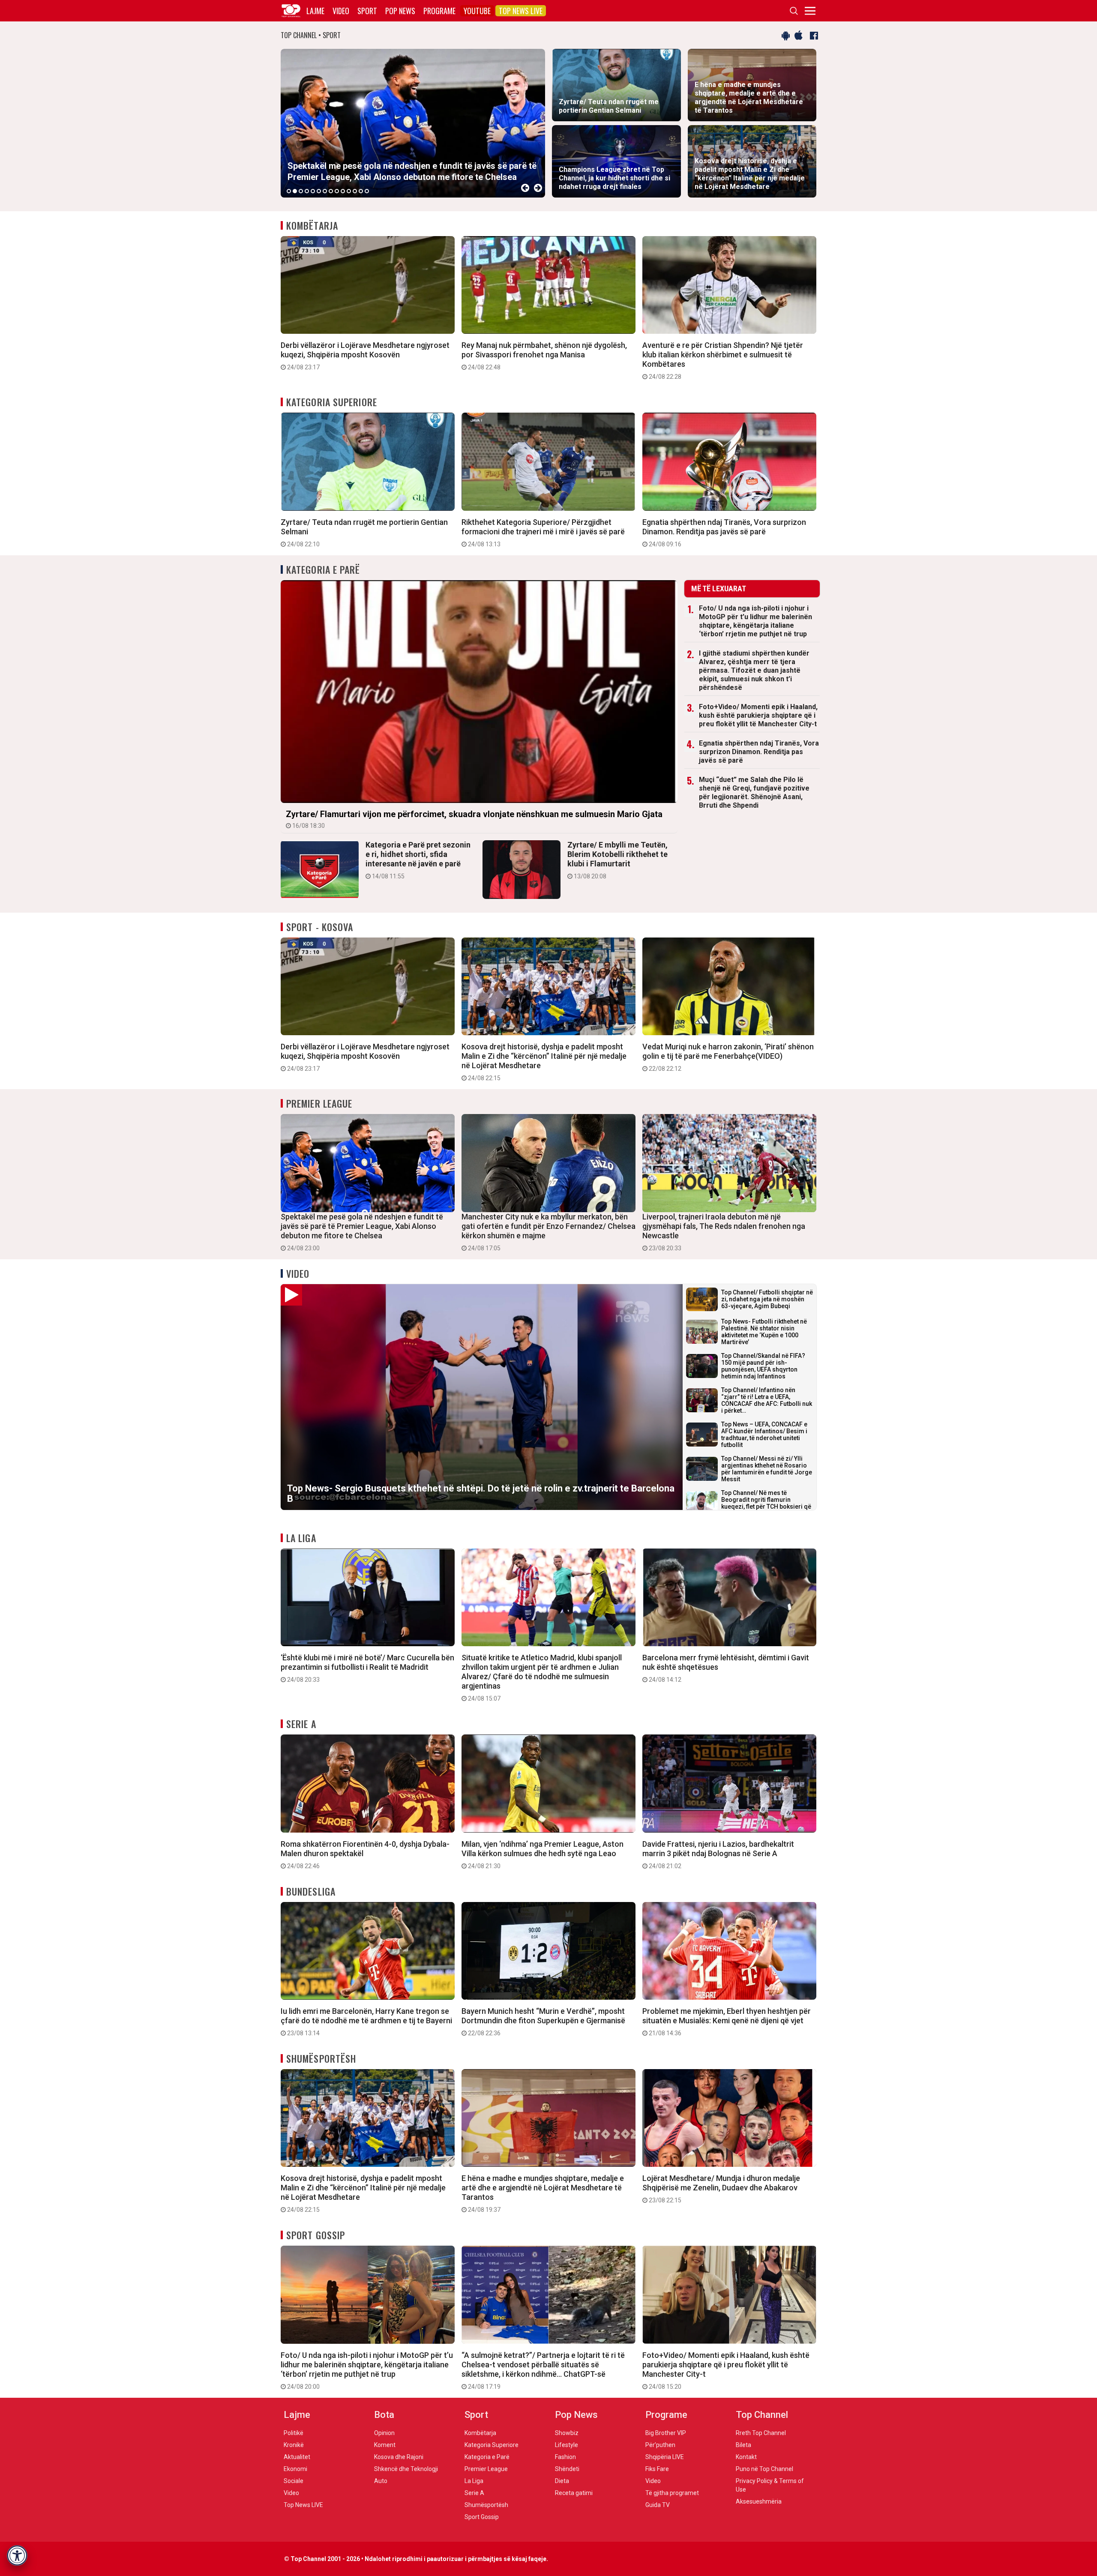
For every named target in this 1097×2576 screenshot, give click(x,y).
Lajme (315, 11)
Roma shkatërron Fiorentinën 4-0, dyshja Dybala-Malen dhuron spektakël (365, 1854)
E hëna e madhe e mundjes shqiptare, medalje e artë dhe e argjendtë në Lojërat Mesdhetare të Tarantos (543, 2193)
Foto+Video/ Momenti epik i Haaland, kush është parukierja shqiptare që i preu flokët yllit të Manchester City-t (758, 715)
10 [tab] (343, 191)
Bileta (743, 2445)
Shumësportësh (321, 2058)
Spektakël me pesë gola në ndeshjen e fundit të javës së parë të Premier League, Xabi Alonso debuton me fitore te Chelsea (362, 1232)
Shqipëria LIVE (665, 2457)
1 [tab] (289, 191)
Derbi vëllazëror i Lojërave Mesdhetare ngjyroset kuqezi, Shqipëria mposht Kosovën (365, 356)
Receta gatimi (574, 2493)
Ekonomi (295, 2469)
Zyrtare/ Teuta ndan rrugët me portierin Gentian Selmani (364, 533)
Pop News (400, 11)
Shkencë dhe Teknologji (406, 2469)
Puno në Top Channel (764, 2469)
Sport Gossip (316, 2235)
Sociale (294, 2481)
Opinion (384, 2433)
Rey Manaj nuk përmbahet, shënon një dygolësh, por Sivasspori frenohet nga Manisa (544, 356)
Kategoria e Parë (323, 569)
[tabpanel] (413, 123)
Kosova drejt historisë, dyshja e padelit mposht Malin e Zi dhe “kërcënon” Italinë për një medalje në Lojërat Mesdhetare (544, 1062)
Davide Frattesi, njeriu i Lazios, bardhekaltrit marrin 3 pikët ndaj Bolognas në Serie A (718, 1854)
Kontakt (746, 2457)
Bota (384, 2415)
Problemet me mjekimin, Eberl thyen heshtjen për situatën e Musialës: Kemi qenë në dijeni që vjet (727, 2022)
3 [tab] (301, 191)
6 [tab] (319, 191)
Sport (367, 11)
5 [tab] (313, 191)
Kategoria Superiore (332, 402)
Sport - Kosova (320, 927)
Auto (381, 2481)
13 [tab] (361, 191)
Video (341, 11)
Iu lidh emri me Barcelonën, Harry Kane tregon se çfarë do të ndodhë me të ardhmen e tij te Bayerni (366, 2022)
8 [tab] (331, 191)
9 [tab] (337, 191)
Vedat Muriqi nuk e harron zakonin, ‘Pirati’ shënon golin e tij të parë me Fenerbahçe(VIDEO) (728, 1057)
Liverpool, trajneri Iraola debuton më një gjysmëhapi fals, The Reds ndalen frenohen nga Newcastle (724, 1232)
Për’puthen (660, 2445)
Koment (385, 2445)
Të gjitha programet (672, 2493)
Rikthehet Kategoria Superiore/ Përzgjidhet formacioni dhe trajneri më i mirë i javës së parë (543, 533)
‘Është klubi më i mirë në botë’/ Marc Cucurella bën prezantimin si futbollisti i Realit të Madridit (367, 1668)
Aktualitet (297, 2457)
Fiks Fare (657, 2469)
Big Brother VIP (666, 2433)
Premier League (319, 1103)
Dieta (562, 2481)
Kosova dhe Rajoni (399, 2457)
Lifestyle (566, 2445)
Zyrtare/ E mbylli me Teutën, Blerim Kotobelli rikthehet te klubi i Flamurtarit (617, 860)
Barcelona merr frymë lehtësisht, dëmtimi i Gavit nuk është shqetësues (726, 1668)
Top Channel (762, 2415)
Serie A (301, 1724)
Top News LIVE (521, 11)
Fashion (565, 2457)
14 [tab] (367, 191)
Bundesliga (311, 1891)
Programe (439, 11)
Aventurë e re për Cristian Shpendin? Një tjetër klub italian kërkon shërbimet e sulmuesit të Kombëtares (723, 360)
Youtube (477, 11)
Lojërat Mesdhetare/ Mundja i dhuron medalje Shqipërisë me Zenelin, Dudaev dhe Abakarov (721, 2189)
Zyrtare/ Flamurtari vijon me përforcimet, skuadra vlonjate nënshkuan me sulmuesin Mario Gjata (474, 819)
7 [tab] (325, 191)
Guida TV (658, 2505)
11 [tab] (349, 191)
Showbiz (567, 2433)
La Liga (301, 1538)
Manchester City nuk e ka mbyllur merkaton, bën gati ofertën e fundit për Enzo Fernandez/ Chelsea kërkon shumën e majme (548, 1232)
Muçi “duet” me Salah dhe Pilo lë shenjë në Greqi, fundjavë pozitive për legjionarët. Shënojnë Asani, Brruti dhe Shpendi (754, 792)
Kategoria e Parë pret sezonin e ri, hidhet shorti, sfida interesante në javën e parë (418, 860)
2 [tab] (295, 191)
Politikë (294, 2433)
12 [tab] (355, 191)
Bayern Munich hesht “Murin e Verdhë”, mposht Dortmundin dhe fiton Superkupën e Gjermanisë (543, 2022)
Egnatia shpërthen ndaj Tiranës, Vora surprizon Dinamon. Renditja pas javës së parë (724, 533)
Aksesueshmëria (759, 2501)
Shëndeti (567, 2469)
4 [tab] (307, 191)
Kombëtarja (312, 225)
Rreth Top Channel (761, 2433)
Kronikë (294, 2445)
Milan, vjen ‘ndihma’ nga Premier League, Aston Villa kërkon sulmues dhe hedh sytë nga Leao (543, 1854)
